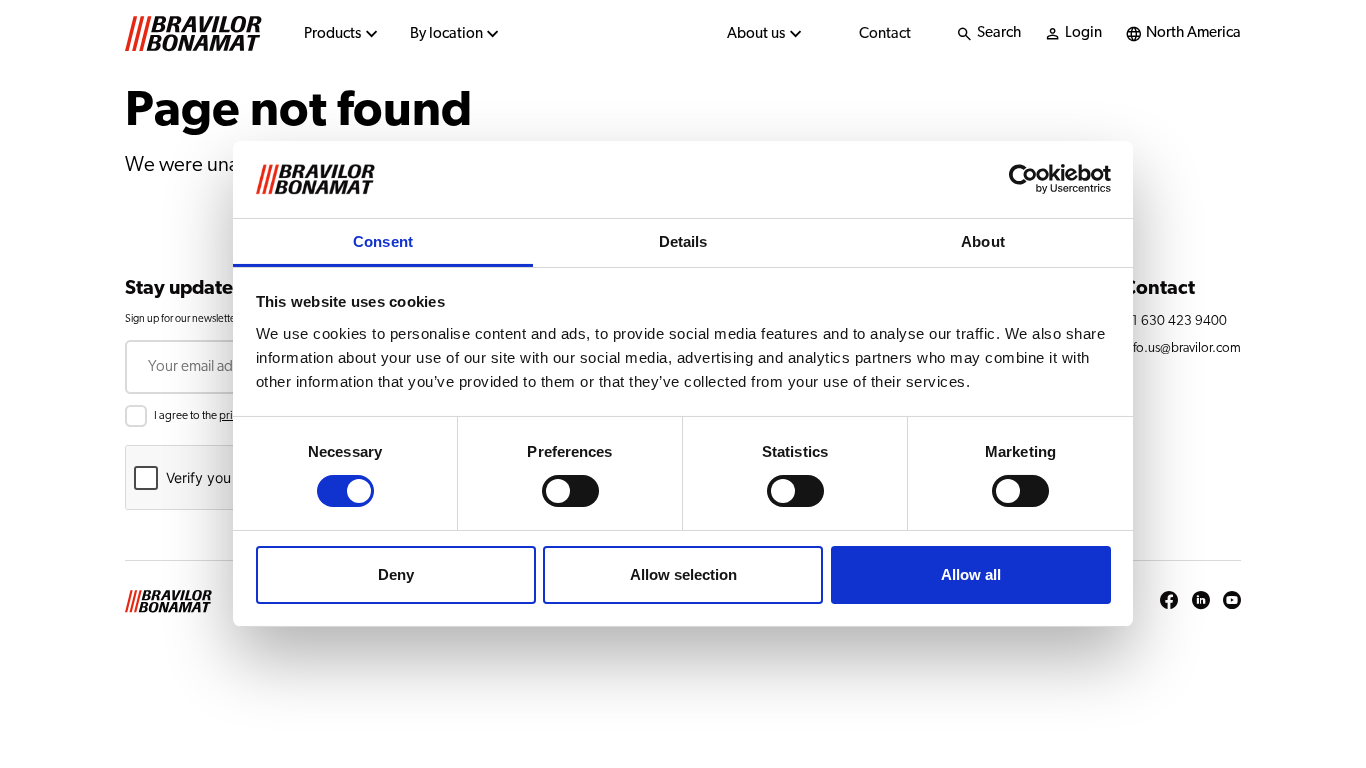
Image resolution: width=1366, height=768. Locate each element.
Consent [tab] (383, 241)
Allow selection (683, 574)
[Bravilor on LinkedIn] (1201, 601)
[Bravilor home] (193, 34)
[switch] (570, 491)
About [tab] (983, 241)
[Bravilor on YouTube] (1232, 601)
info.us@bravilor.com (1182, 348)
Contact (885, 33)
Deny (396, 574)
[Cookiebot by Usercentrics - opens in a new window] (1023, 179)
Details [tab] (683, 241)
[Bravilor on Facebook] (1169, 601)
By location (446, 33)
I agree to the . (222, 415)
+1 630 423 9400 (1175, 321)
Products (332, 33)
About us (756, 33)
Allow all (971, 574)
